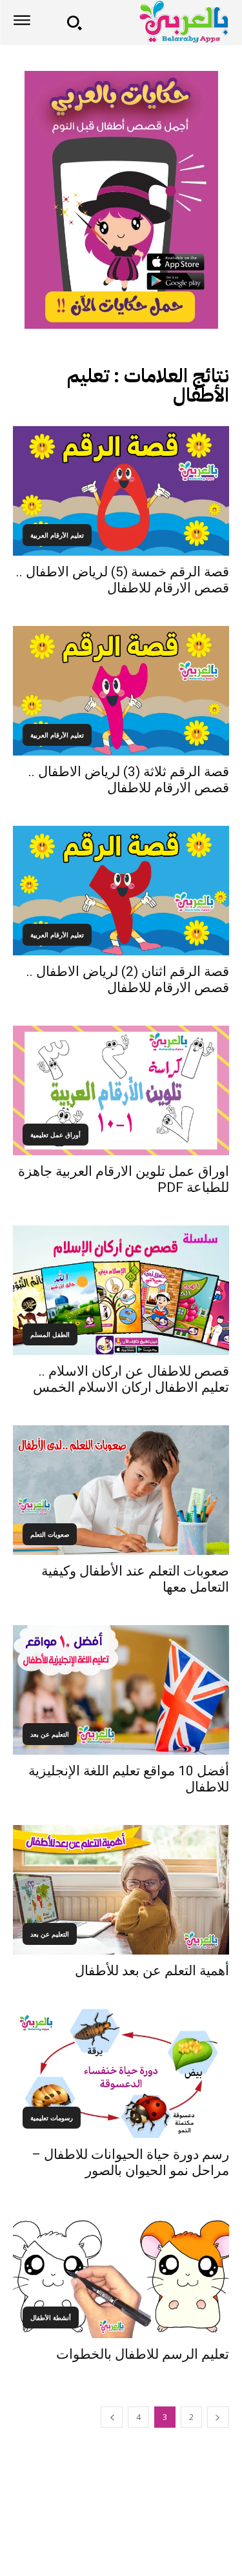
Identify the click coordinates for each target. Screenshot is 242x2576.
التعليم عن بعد (50, 1734)
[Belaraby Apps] (160, 22)
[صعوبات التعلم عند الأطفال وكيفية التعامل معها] (121, 1490)
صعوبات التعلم (50, 1534)
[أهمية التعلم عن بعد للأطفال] (121, 1890)
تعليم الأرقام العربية (57, 535)
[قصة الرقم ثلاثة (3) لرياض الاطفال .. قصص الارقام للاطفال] (121, 691)
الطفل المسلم (50, 1334)
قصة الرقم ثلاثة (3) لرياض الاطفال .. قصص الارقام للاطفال (129, 780)
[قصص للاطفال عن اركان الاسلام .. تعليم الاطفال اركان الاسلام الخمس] (121, 1290)
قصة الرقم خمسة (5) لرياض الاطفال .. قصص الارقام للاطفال (123, 580)
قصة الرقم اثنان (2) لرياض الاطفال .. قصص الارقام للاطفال (128, 980)
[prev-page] (218, 2417)
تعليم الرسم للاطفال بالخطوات (143, 2354)
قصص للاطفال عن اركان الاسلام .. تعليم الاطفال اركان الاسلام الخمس (131, 1379)
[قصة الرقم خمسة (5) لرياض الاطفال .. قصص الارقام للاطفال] (121, 491)
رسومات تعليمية (52, 2118)
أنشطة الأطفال (51, 2317)
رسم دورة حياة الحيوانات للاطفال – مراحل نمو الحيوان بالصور (130, 2162)
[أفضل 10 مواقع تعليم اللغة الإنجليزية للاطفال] (121, 1690)
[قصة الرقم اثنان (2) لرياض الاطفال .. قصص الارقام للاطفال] (121, 891)
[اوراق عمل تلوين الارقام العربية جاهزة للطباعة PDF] (121, 1090)
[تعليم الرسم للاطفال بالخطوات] (121, 2273)
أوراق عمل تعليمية (55, 1135)
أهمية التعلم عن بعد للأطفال (152, 1971)
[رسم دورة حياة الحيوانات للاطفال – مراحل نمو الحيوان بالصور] (121, 2073)
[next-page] (112, 2417)
